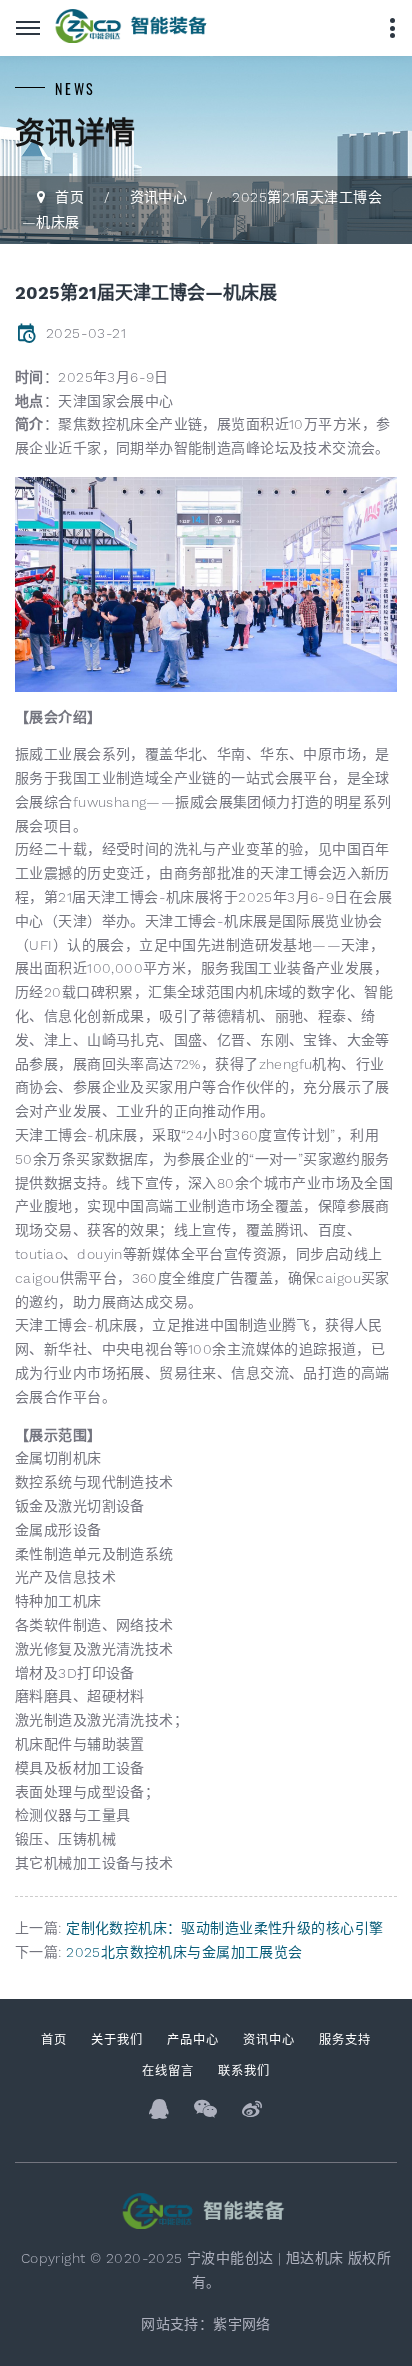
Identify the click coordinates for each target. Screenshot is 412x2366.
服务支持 (345, 2038)
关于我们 (117, 2038)
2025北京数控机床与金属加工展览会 (184, 1952)
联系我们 (244, 2069)
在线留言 (168, 2069)
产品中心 (193, 2038)
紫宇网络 (242, 2324)
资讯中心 (159, 197)
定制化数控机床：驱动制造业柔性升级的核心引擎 (224, 1928)
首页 (69, 197)
